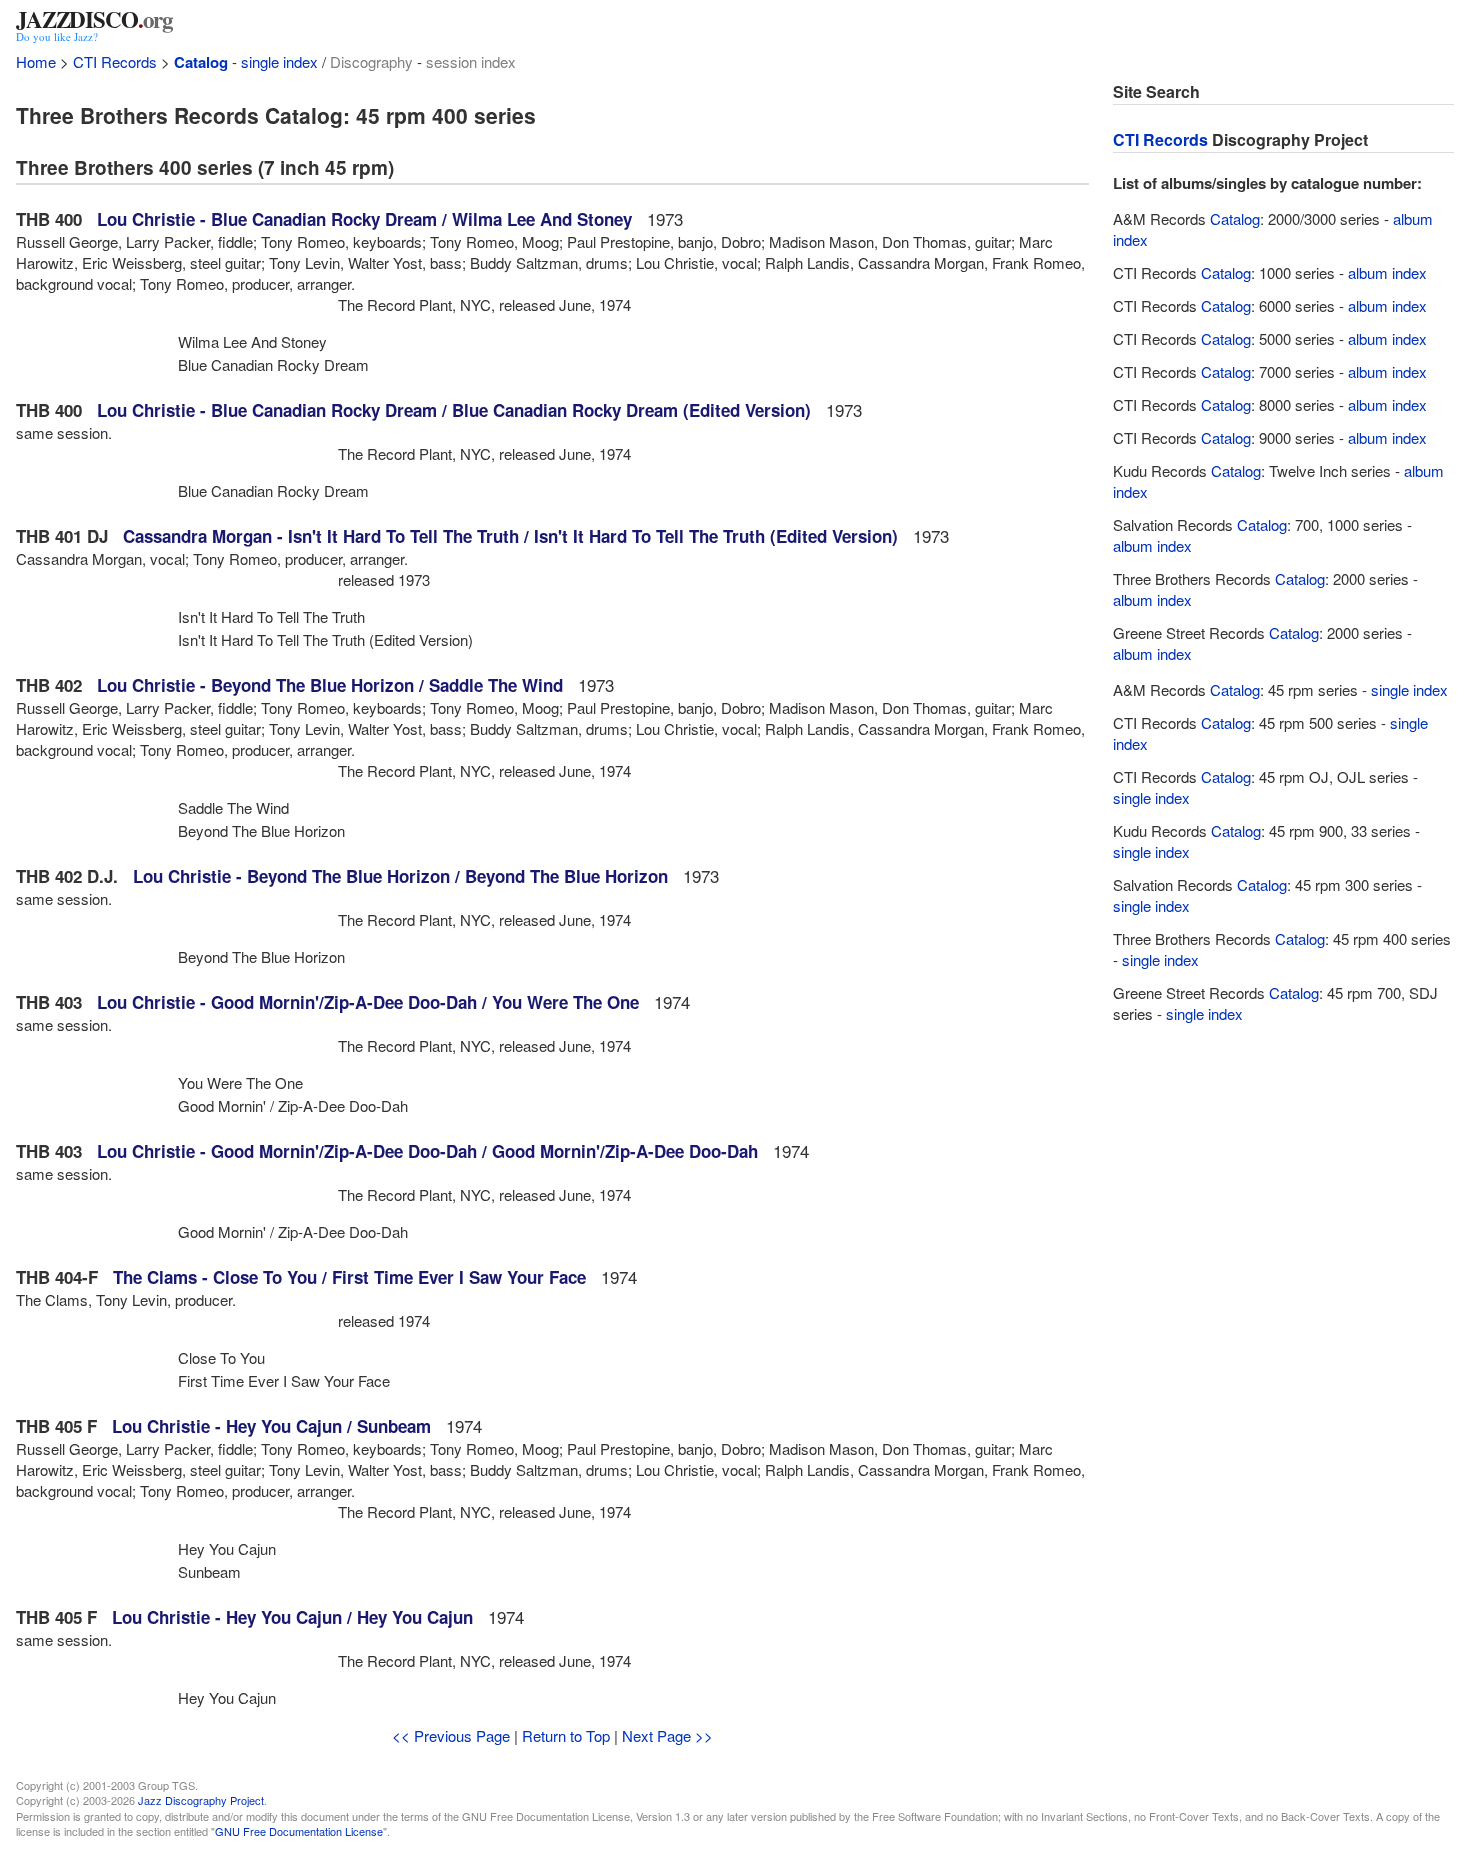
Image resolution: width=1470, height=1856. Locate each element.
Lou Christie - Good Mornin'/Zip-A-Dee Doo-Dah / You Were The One (368, 1002)
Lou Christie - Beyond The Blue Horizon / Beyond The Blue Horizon (400, 876)
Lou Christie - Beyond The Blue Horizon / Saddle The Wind (330, 685)
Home (36, 61)
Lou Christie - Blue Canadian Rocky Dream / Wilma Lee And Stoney (364, 219)
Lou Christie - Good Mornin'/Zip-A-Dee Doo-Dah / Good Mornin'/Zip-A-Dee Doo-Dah (427, 1151)
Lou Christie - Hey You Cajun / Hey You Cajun (292, 1617)
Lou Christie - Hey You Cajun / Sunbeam (271, 1426)
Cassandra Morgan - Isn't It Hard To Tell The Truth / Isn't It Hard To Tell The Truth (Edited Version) (510, 536)
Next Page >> (667, 1735)
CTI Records (115, 61)
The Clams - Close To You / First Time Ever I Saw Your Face (349, 1277)
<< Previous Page (451, 1735)
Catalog (201, 62)
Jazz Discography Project (201, 1800)
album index (1387, 272)
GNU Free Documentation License (299, 1831)
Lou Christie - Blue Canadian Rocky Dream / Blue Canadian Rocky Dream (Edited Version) (454, 410)
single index (279, 61)
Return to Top (566, 1735)
